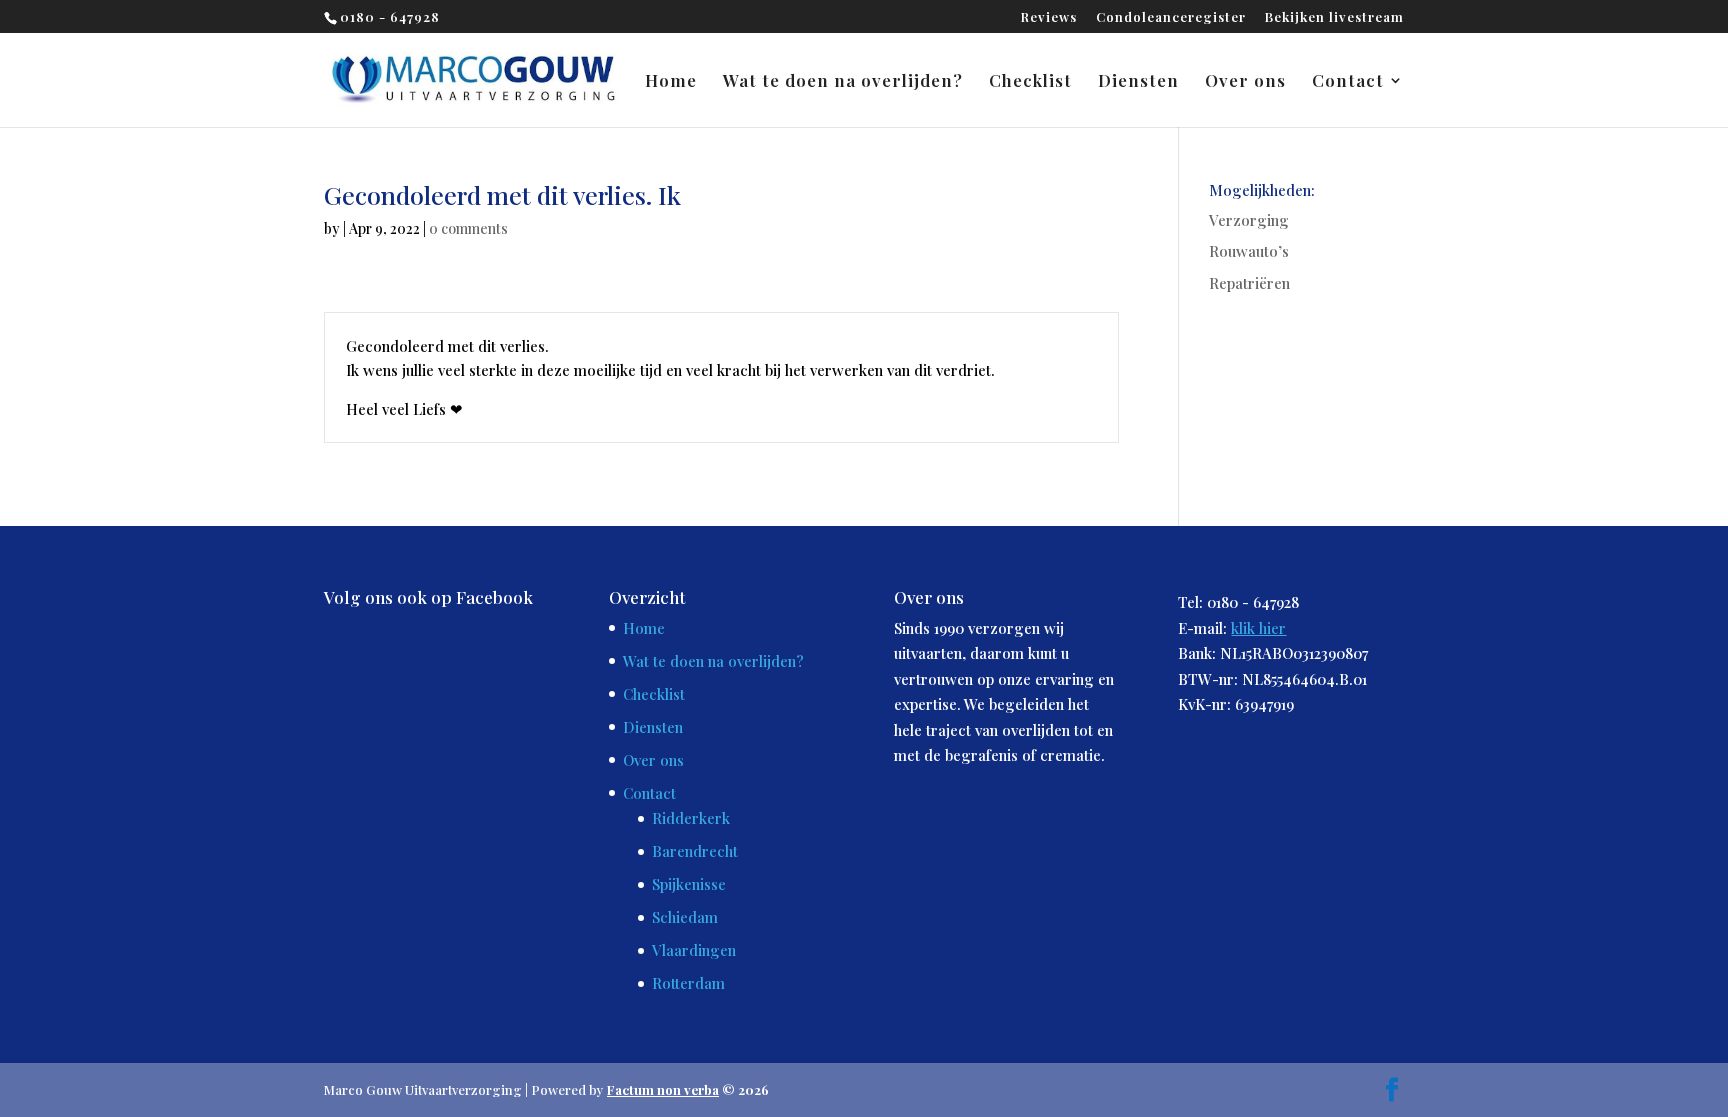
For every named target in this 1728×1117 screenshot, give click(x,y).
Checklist (1030, 82)
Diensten (1138, 82)
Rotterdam (688, 983)
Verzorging (1249, 220)
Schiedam (685, 917)
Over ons (1245, 82)
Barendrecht (695, 851)
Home (671, 82)
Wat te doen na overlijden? (843, 82)
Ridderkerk (691, 818)
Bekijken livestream (1334, 17)
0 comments (468, 228)
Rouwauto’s (1249, 251)
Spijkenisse (689, 884)
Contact (1348, 82)
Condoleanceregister (1171, 17)
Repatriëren (1249, 283)
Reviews (1049, 17)
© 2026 (688, 1089)
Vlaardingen (694, 950)
